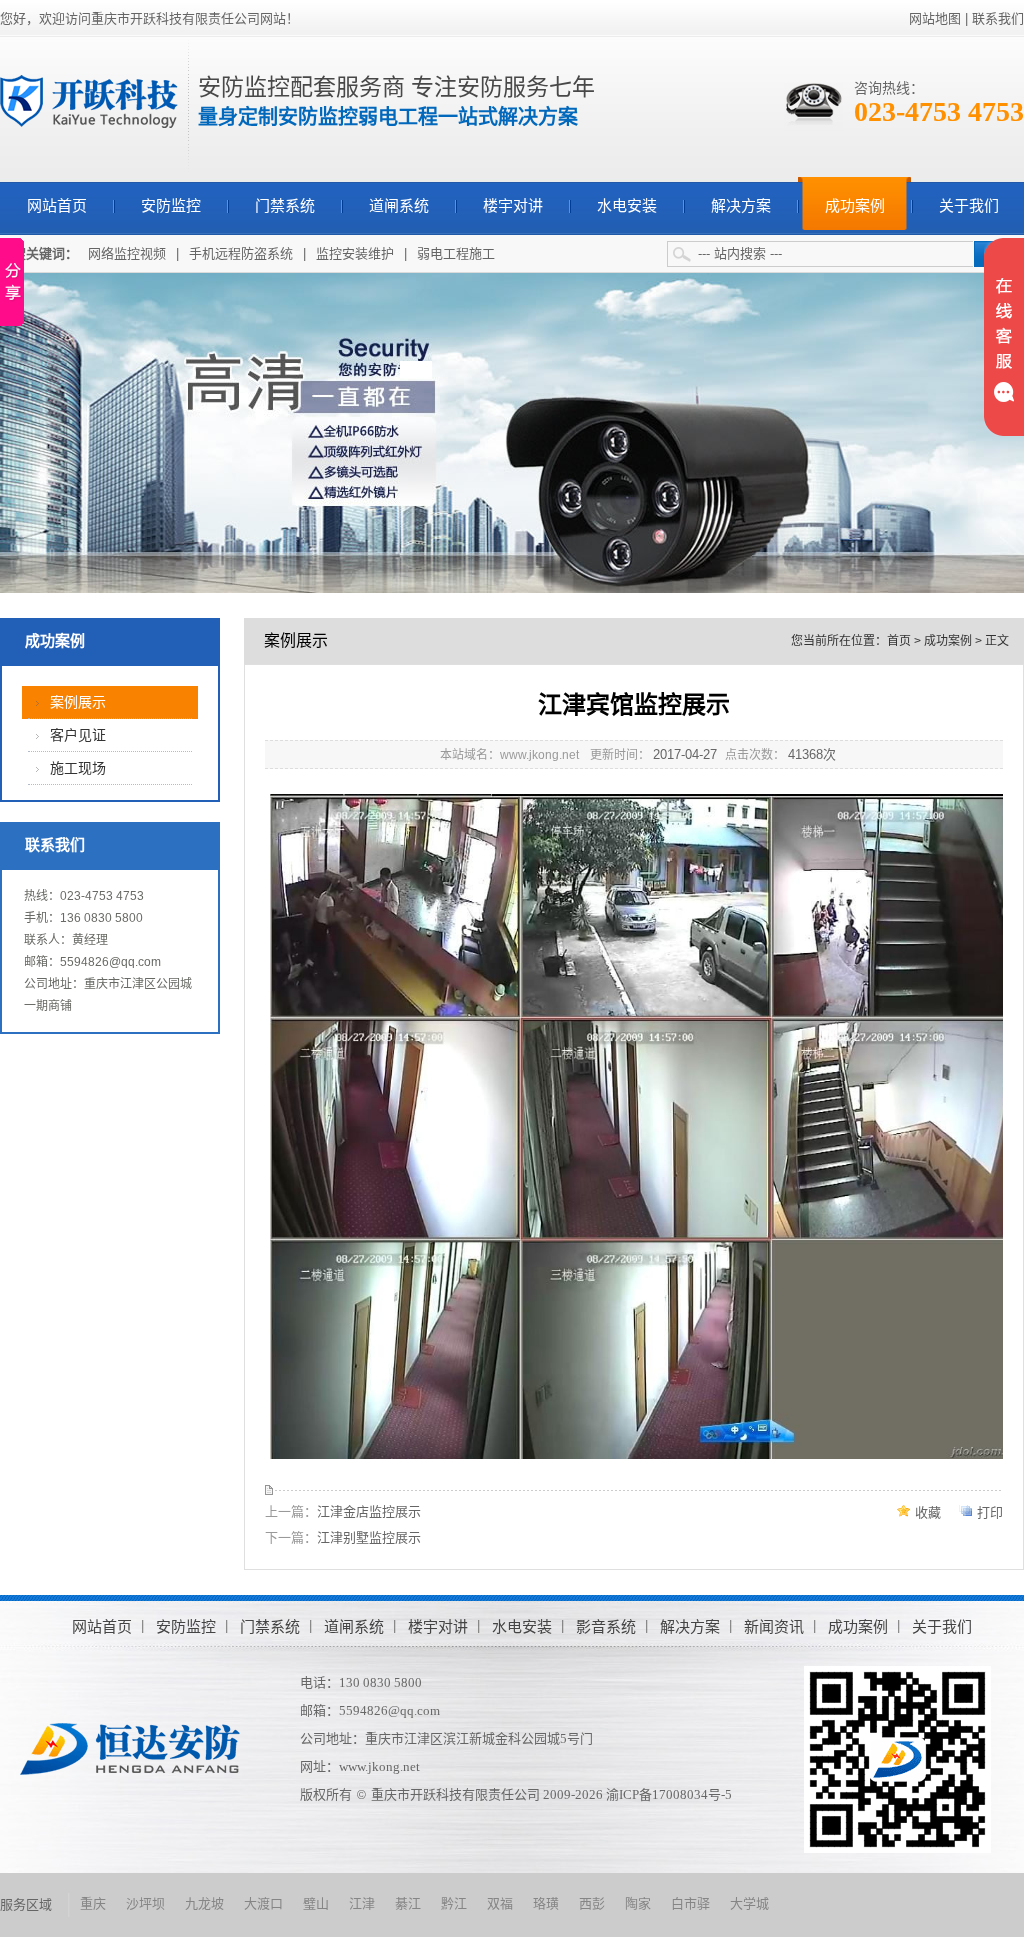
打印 (990, 1512)
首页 (899, 641)
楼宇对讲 (513, 206)
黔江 (454, 1903)
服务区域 (26, 1904)
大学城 (749, 1903)
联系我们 (998, 18)
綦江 (408, 1903)
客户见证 (78, 735)
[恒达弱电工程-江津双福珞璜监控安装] (89, 100)
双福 (500, 1903)
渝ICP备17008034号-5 (669, 1794)
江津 (362, 1903)
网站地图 (935, 18)
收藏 (928, 1512)
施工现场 (78, 768)
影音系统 (606, 1626)
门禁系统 (285, 206)
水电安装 (627, 206)
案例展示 (78, 702)
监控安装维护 (355, 253)
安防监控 (171, 206)
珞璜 (546, 1903)
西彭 (592, 1903)
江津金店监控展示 (369, 1511)
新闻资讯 (774, 1626)
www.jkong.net (379, 1766)
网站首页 (57, 206)
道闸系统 (399, 206)
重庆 (93, 1903)
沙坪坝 (145, 1903)
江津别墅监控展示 (369, 1537)
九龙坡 (204, 1903)
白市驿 (690, 1903)
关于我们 (969, 206)
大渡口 (263, 1903)
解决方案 (741, 206)
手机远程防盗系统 (241, 253)
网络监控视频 (127, 253)
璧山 (316, 1903)
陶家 (638, 1903)
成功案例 (855, 206)
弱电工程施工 (456, 253)
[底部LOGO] (130, 1748)
